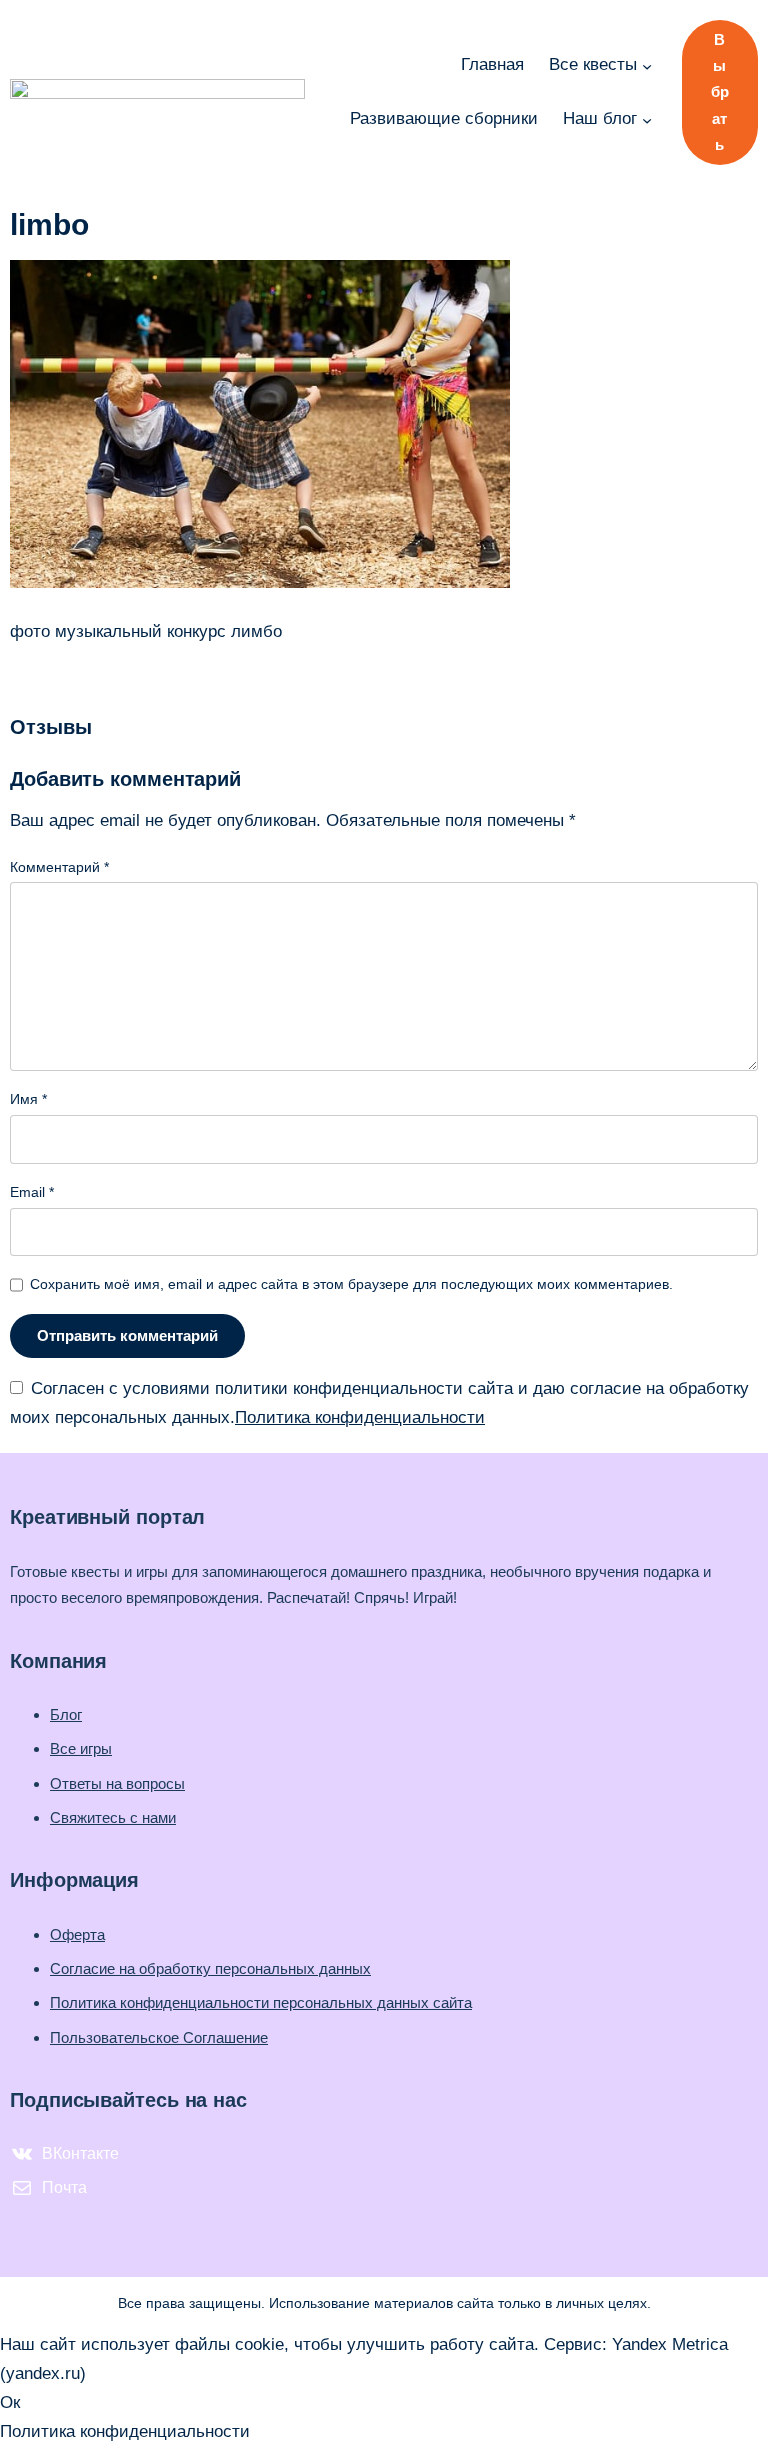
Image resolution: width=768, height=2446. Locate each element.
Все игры (81, 1748)
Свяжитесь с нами (113, 1817)
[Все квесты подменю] (647, 66)
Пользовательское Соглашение (159, 2037)
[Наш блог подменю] (647, 119)
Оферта (77, 1934)
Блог (66, 1714)
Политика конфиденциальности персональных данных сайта (261, 2002)
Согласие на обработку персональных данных (210, 1968)
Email (32, 1192)
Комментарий (59, 867)
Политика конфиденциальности (360, 1417)
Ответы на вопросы (117, 1783)
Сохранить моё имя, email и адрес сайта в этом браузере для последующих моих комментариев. (351, 1284)
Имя (28, 1099)
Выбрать (720, 92)
